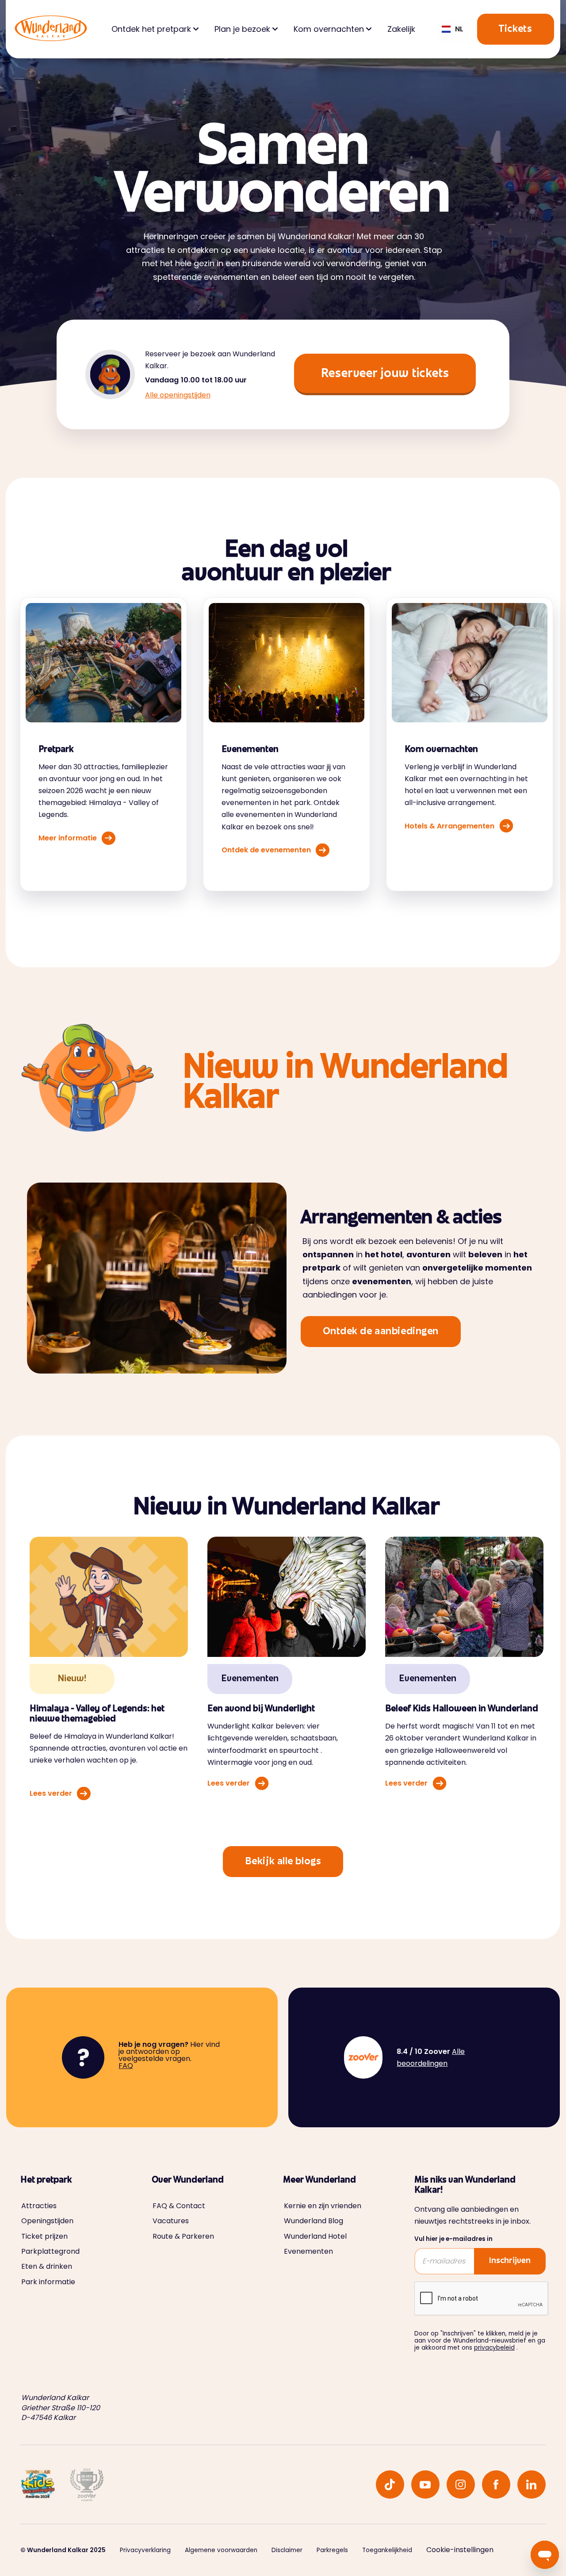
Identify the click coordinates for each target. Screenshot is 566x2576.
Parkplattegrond (50, 2252)
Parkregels (332, 2550)
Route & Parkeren (183, 2236)
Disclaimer (287, 2550)
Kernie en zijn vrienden (323, 2206)
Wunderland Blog (314, 2221)
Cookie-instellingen (460, 2550)
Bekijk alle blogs (283, 1862)
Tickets (515, 30)
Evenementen (308, 2252)
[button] (453, 29)
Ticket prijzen (44, 2236)
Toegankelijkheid (387, 2550)
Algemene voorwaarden (221, 2550)
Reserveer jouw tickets (385, 374)
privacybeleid (494, 2348)
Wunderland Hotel (315, 2236)
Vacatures (171, 2221)
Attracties (39, 2206)
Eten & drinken (47, 2267)
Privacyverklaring (145, 2550)
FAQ (126, 2066)
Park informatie (48, 2282)
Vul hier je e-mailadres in (453, 2239)
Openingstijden (47, 2221)
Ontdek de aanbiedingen (381, 1332)
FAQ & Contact (179, 2206)
